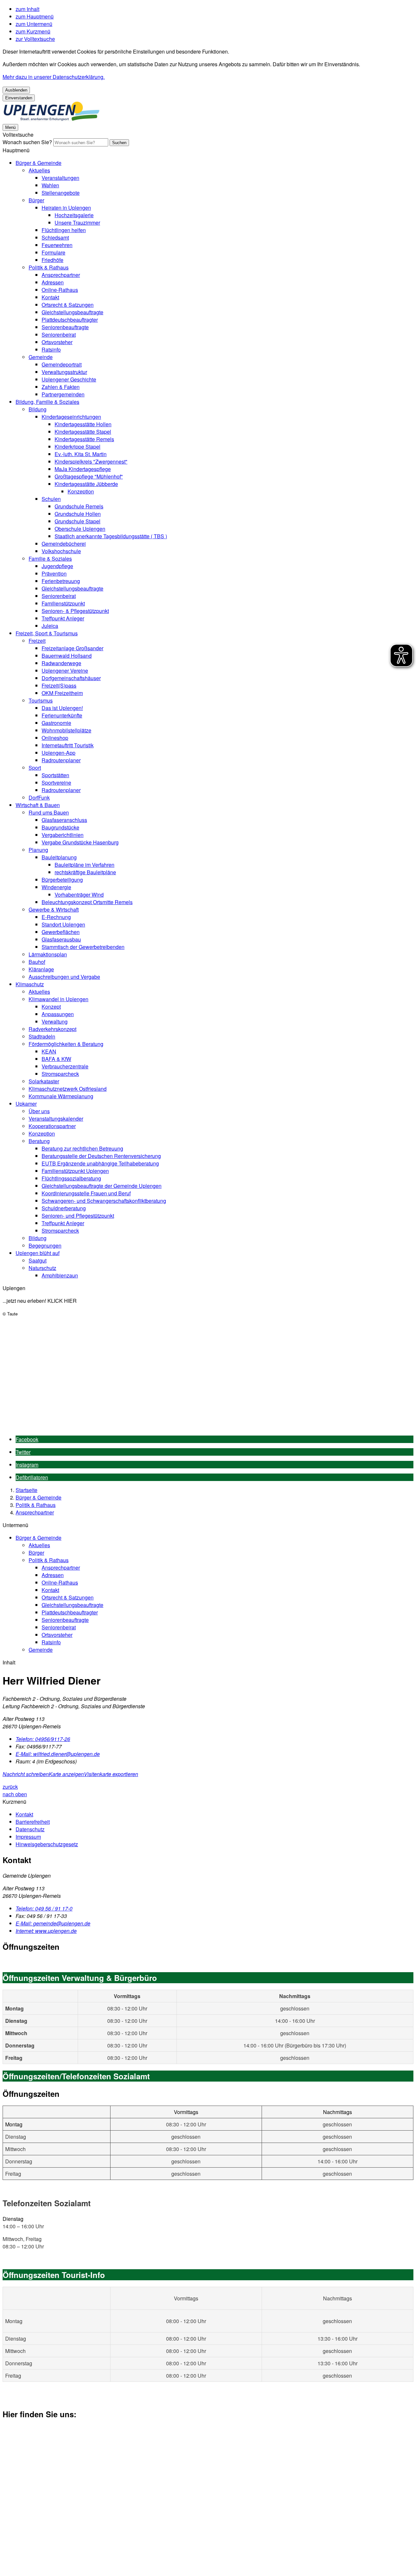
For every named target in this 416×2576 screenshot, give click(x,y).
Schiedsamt (55, 237)
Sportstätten (55, 775)
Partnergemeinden (63, 394)
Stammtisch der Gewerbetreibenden (83, 947)
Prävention (54, 573)
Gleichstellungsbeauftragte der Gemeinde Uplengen (102, 1186)
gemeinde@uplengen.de (53, 1923)
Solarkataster (44, 1081)
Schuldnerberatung (64, 1208)
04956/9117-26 (43, 1739)
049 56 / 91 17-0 (44, 1908)
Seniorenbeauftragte (65, 327)
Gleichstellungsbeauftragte (72, 312)
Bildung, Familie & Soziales (47, 402)
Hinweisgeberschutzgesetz (47, 1844)
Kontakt (50, 297)
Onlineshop (55, 738)
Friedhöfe (52, 260)
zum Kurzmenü (33, 31)
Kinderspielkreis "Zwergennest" (91, 461)
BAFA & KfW (56, 1059)
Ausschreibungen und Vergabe (64, 977)
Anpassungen (58, 1014)
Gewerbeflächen (61, 932)
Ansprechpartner (61, 275)
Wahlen (50, 185)
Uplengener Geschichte (69, 379)
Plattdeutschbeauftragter (70, 320)
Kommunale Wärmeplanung (61, 1096)
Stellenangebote (61, 193)
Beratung (39, 1141)
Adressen (53, 282)
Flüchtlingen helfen (64, 230)
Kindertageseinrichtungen (71, 417)
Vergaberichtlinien (63, 835)
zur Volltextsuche (35, 39)
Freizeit (37, 641)
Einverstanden (19, 98)
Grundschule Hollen (78, 514)
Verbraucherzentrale (65, 1066)
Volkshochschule (61, 551)
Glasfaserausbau (61, 939)
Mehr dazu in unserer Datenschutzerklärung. (54, 77)
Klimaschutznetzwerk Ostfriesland (68, 1089)
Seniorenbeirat (59, 335)
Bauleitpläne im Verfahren (84, 865)
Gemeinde (41, 357)
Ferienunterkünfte (62, 715)
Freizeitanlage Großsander (72, 648)
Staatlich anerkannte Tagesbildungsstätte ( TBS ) (111, 536)
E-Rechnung (56, 917)
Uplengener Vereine (65, 671)
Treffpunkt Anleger (63, 618)
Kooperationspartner (52, 1126)
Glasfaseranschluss (64, 820)
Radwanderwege (61, 663)
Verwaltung (55, 1021)
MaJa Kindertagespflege (83, 469)
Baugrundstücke (60, 827)
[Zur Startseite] (51, 119)
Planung (38, 850)
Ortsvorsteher (57, 342)
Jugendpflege (57, 566)
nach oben (15, 1794)
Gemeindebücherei (64, 544)
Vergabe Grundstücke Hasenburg (80, 842)
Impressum (28, 1837)
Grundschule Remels (79, 506)
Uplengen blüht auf (38, 1253)
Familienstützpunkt (63, 603)
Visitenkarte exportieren (111, 1774)
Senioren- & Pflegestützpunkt (75, 611)
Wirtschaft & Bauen (38, 805)
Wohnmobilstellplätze (66, 730)
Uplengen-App (58, 753)
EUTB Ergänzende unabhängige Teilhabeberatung (100, 1163)
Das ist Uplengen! (62, 708)
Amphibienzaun (60, 1275)
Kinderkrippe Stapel (78, 447)
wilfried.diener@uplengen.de (58, 1754)
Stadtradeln (42, 1036)
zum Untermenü (34, 24)
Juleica (50, 626)
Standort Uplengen (63, 924)
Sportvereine (56, 783)
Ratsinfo (51, 349)
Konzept (51, 1007)
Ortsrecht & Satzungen (68, 305)
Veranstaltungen (60, 178)
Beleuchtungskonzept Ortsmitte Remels (87, 902)
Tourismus (41, 700)
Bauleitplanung (59, 857)
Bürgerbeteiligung (62, 880)
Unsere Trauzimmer (77, 223)
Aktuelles (39, 170)
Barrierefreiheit (33, 1822)
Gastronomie (56, 723)
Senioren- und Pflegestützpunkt (78, 1216)
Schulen (51, 499)
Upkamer (26, 1104)
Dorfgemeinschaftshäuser (71, 678)
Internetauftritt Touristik (68, 745)
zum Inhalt (27, 9)
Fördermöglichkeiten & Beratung (66, 1044)
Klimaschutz (30, 984)
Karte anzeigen (66, 1774)
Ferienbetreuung (61, 581)
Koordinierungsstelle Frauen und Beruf (86, 1193)
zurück (10, 1787)
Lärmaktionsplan (48, 954)
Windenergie (56, 887)
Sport (35, 768)
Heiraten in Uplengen (66, 208)
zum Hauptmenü (35, 16)
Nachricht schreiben (26, 1774)
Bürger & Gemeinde (39, 163)
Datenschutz (30, 1829)
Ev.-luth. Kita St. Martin (81, 454)
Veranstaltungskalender (56, 1119)
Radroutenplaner (61, 760)
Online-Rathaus (60, 290)
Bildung (38, 409)
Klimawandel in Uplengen (58, 999)
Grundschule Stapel (78, 521)
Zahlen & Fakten (61, 387)
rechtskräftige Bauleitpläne (85, 872)
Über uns (39, 1111)
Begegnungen (45, 1245)
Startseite (26, 1490)
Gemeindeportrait (62, 364)
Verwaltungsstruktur (64, 372)
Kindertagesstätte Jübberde (86, 484)
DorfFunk (39, 797)
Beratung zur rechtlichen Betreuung (82, 1148)
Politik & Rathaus (49, 267)
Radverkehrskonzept (52, 1029)
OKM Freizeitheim (62, 693)
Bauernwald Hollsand (67, 656)
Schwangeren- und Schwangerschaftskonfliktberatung (104, 1201)
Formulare (53, 252)
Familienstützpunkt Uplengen (75, 1171)
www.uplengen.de (46, 1931)
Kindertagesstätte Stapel (83, 432)
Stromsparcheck (60, 1074)
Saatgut (38, 1260)
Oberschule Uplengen (80, 529)
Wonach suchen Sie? (27, 142)
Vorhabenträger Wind (79, 895)
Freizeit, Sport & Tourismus (47, 633)
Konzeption (81, 491)
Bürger (36, 200)
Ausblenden (16, 90)
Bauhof (37, 962)
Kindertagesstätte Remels (84, 439)
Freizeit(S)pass (59, 685)
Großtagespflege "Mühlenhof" (89, 476)
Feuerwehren (57, 245)
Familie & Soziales (50, 559)
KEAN (49, 1051)
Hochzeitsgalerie (74, 215)
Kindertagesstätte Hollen (83, 424)
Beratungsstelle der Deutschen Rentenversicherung (101, 1156)
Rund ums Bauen (49, 812)
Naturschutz (42, 1268)
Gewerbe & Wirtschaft (54, 909)
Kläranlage (41, 969)
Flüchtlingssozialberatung (71, 1178)
